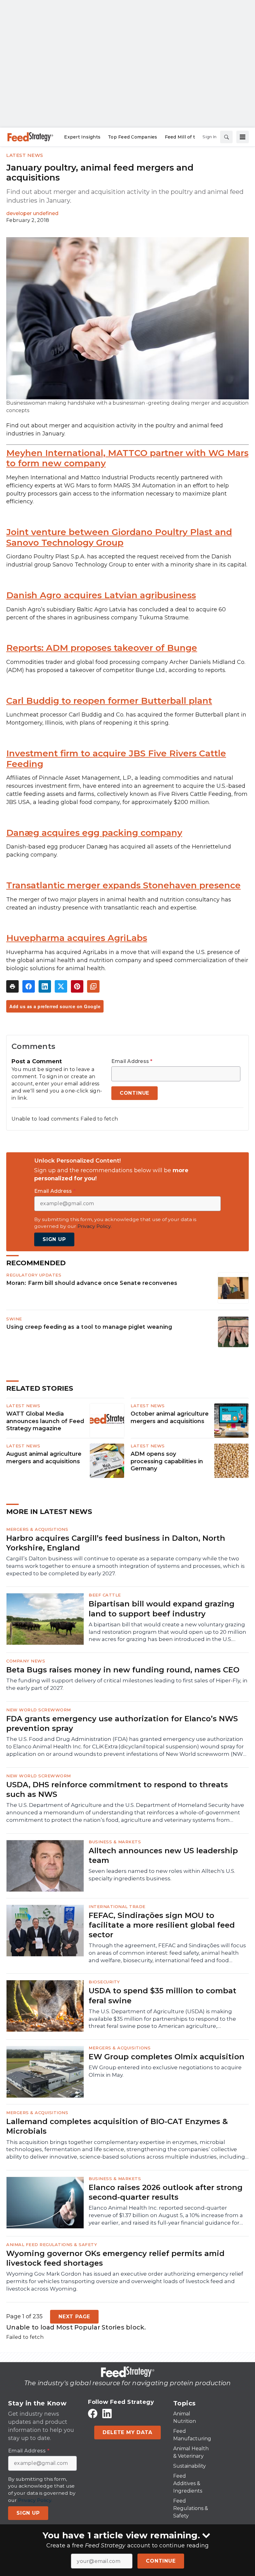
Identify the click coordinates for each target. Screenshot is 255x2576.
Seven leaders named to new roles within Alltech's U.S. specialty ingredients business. (162, 1875)
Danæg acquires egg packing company (94, 833)
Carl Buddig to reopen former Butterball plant (109, 701)
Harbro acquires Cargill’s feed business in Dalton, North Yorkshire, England (116, 1543)
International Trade (117, 1906)
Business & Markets (115, 1842)
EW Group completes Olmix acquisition (167, 2057)
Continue (161, 2561)
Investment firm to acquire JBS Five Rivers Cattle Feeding (116, 759)
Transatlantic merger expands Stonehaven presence (123, 885)
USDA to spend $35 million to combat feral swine (162, 1995)
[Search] (226, 137)
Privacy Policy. (95, 1226)
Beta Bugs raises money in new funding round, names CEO (123, 1670)
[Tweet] (61, 986)
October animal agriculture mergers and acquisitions (170, 1417)
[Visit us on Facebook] (93, 2413)
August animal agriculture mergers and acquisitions (44, 1458)
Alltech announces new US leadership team (163, 1855)
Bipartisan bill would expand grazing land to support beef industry (162, 1609)
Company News (26, 1661)
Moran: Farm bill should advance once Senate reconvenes (92, 1283)
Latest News (25, 155)
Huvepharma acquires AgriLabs (77, 938)
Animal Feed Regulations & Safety (52, 2245)
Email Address (132, 1061)
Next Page (74, 2317)
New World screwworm (39, 1710)
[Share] (29, 986)
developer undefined (32, 213)
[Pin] (77, 986)
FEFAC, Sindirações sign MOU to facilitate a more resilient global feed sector (162, 1925)
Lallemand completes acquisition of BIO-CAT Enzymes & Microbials (117, 2126)
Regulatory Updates (34, 1275)
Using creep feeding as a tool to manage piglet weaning (89, 1327)
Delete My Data (127, 2432)
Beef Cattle (105, 1595)
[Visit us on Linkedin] (107, 2413)
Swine (14, 1319)
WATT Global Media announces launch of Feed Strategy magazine (45, 1421)
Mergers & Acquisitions (37, 1529)
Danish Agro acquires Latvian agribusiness (101, 595)
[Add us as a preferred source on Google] (93, 986)
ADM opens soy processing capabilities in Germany (167, 1461)
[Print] (12, 986)
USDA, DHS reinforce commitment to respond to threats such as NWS (117, 1789)
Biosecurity (104, 1982)
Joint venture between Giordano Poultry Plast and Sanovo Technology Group (119, 537)
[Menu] (243, 137)
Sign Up (54, 1239)
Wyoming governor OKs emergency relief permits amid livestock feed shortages (115, 2258)
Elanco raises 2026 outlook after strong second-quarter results (166, 2192)
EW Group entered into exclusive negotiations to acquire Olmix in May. (165, 2071)
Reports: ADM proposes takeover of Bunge (102, 648)
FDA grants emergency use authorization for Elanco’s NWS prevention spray (122, 1723)
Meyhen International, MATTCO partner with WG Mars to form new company (127, 458)
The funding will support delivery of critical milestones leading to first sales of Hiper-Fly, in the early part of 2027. (127, 1684)
